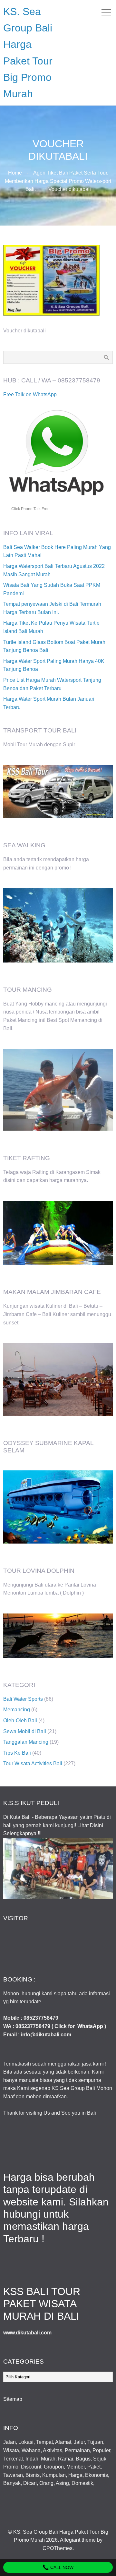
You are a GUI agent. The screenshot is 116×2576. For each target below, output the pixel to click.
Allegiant (70, 2540)
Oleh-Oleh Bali (20, 1720)
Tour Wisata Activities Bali (33, 1763)
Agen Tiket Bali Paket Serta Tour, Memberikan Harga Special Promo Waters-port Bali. (58, 181)
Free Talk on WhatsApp (30, 394)
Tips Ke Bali (17, 1753)
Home (15, 173)
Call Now (61, 2567)
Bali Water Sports (23, 1699)
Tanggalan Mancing (26, 1742)
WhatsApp (90, 2026)
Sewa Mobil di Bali (25, 1731)
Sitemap (13, 2399)
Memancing (17, 1710)
